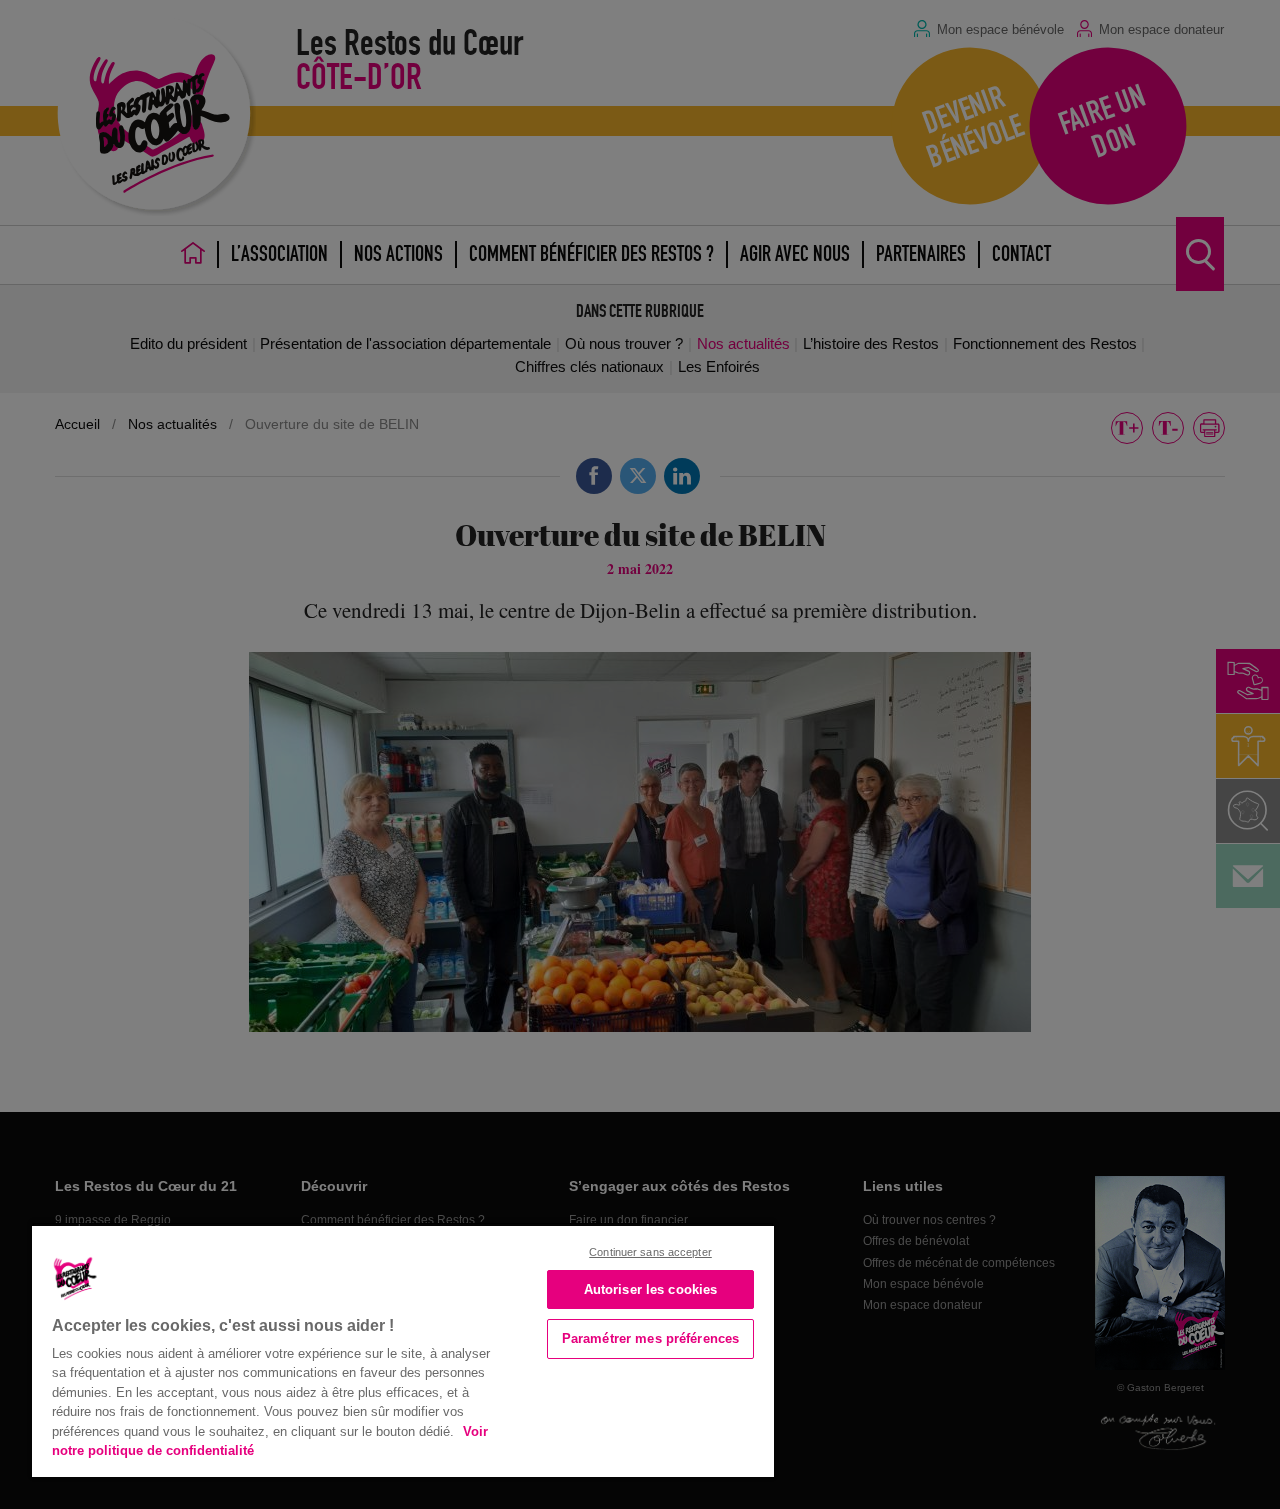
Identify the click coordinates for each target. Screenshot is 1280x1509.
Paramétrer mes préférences (650, 1338)
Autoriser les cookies (651, 1289)
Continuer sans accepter (650, 1252)
